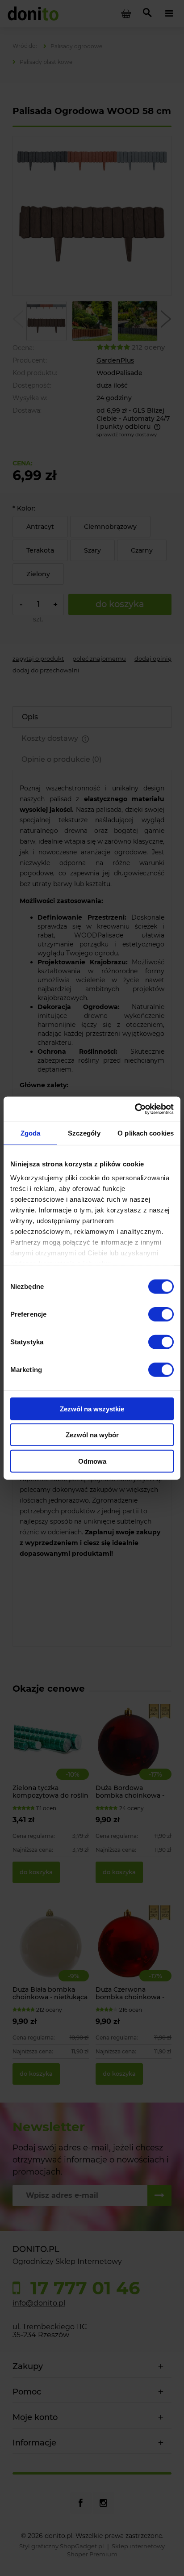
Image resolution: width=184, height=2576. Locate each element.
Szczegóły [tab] (84, 1133)
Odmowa (92, 1461)
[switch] (161, 1314)
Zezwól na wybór (92, 1435)
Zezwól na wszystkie (92, 1408)
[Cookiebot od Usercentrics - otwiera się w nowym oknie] (135, 1109)
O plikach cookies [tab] (146, 1133)
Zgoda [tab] (31, 1133)
